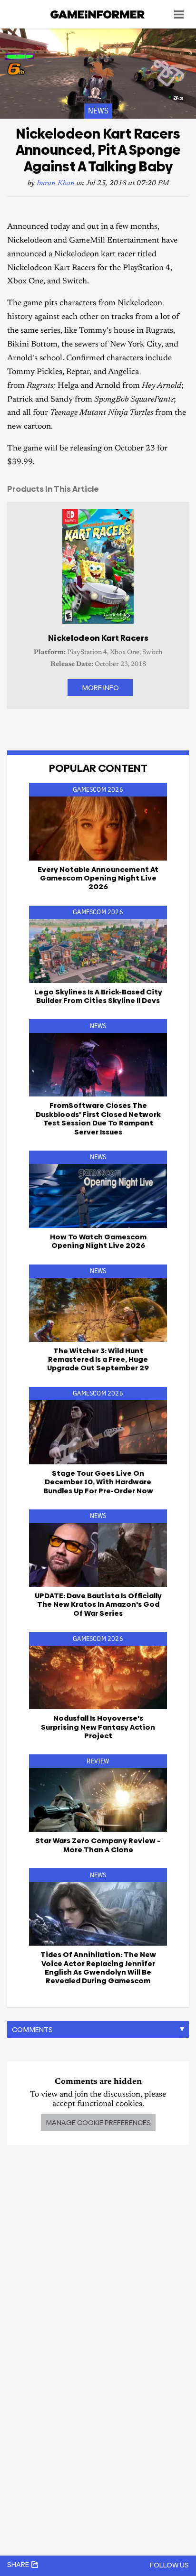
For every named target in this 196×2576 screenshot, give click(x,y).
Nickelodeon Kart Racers (98, 638)
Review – (98, 1845)
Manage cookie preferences (98, 2122)
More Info (100, 688)
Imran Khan (56, 183)
